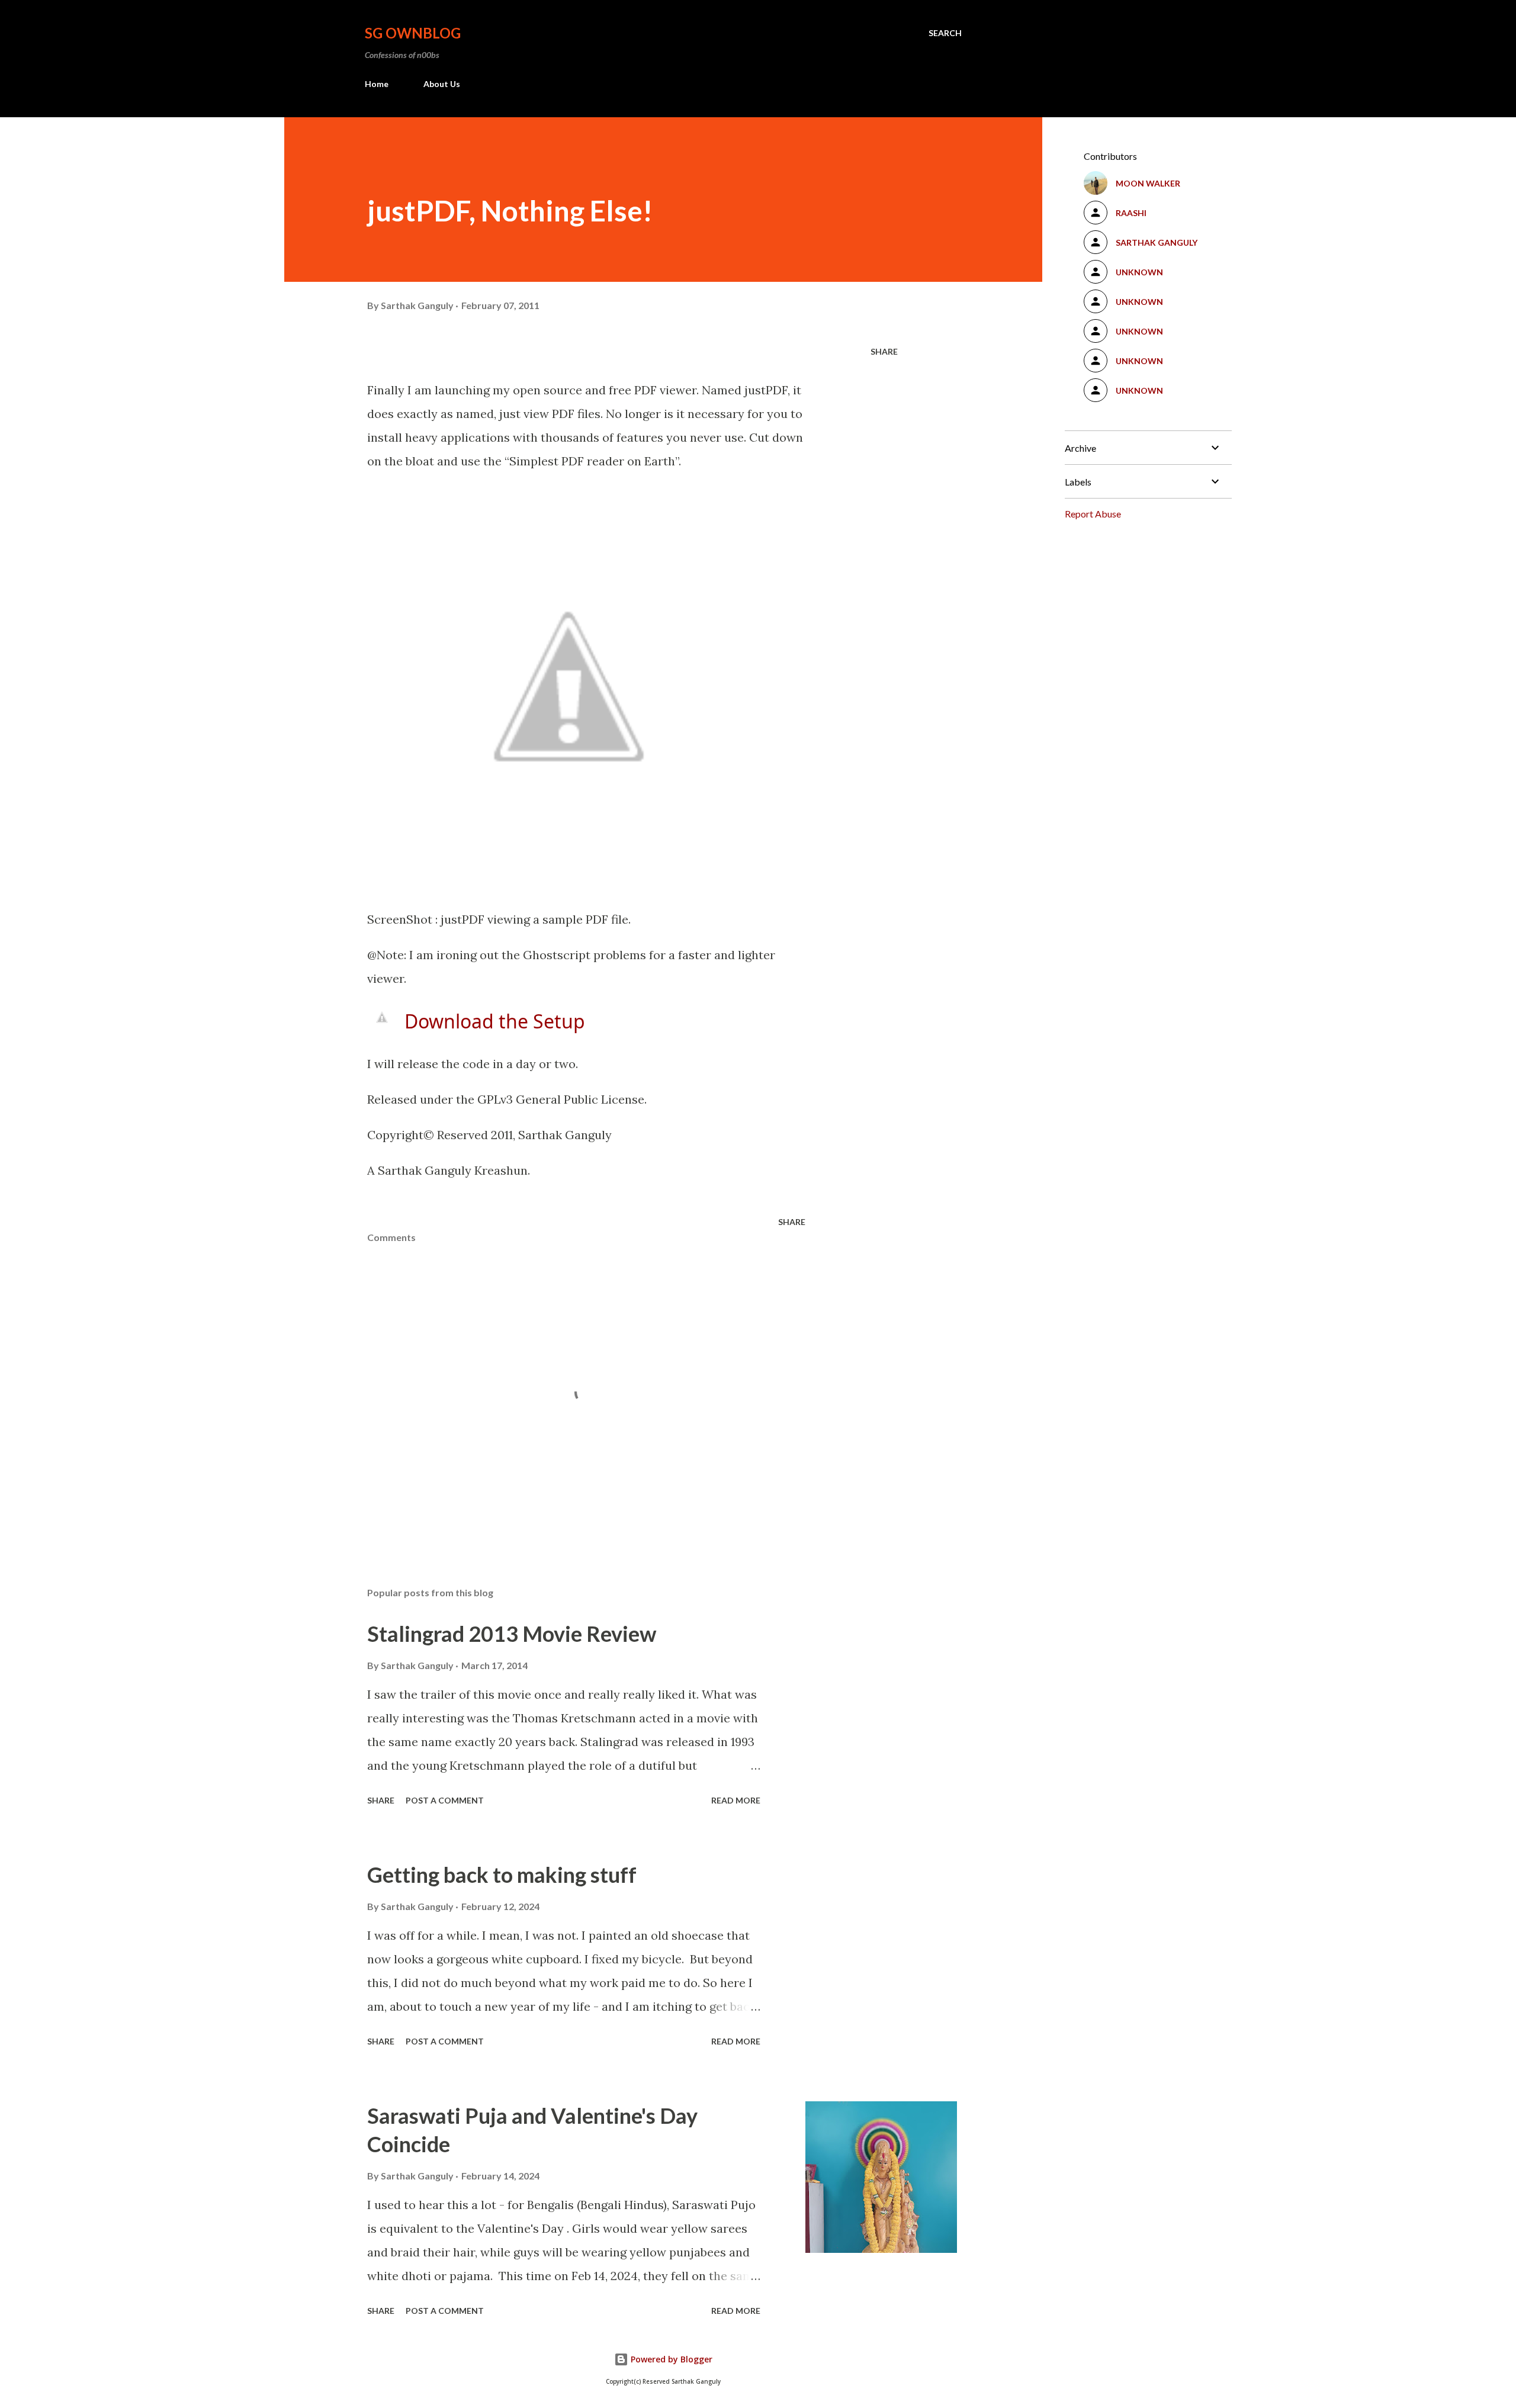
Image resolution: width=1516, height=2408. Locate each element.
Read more (736, 1800)
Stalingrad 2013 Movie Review (512, 1634)
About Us (442, 84)
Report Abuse (1093, 514)
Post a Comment (445, 1800)
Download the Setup (495, 1021)
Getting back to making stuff (502, 1875)
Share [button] (884, 351)
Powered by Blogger (670, 2359)
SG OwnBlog (413, 33)
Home (377, 84)
